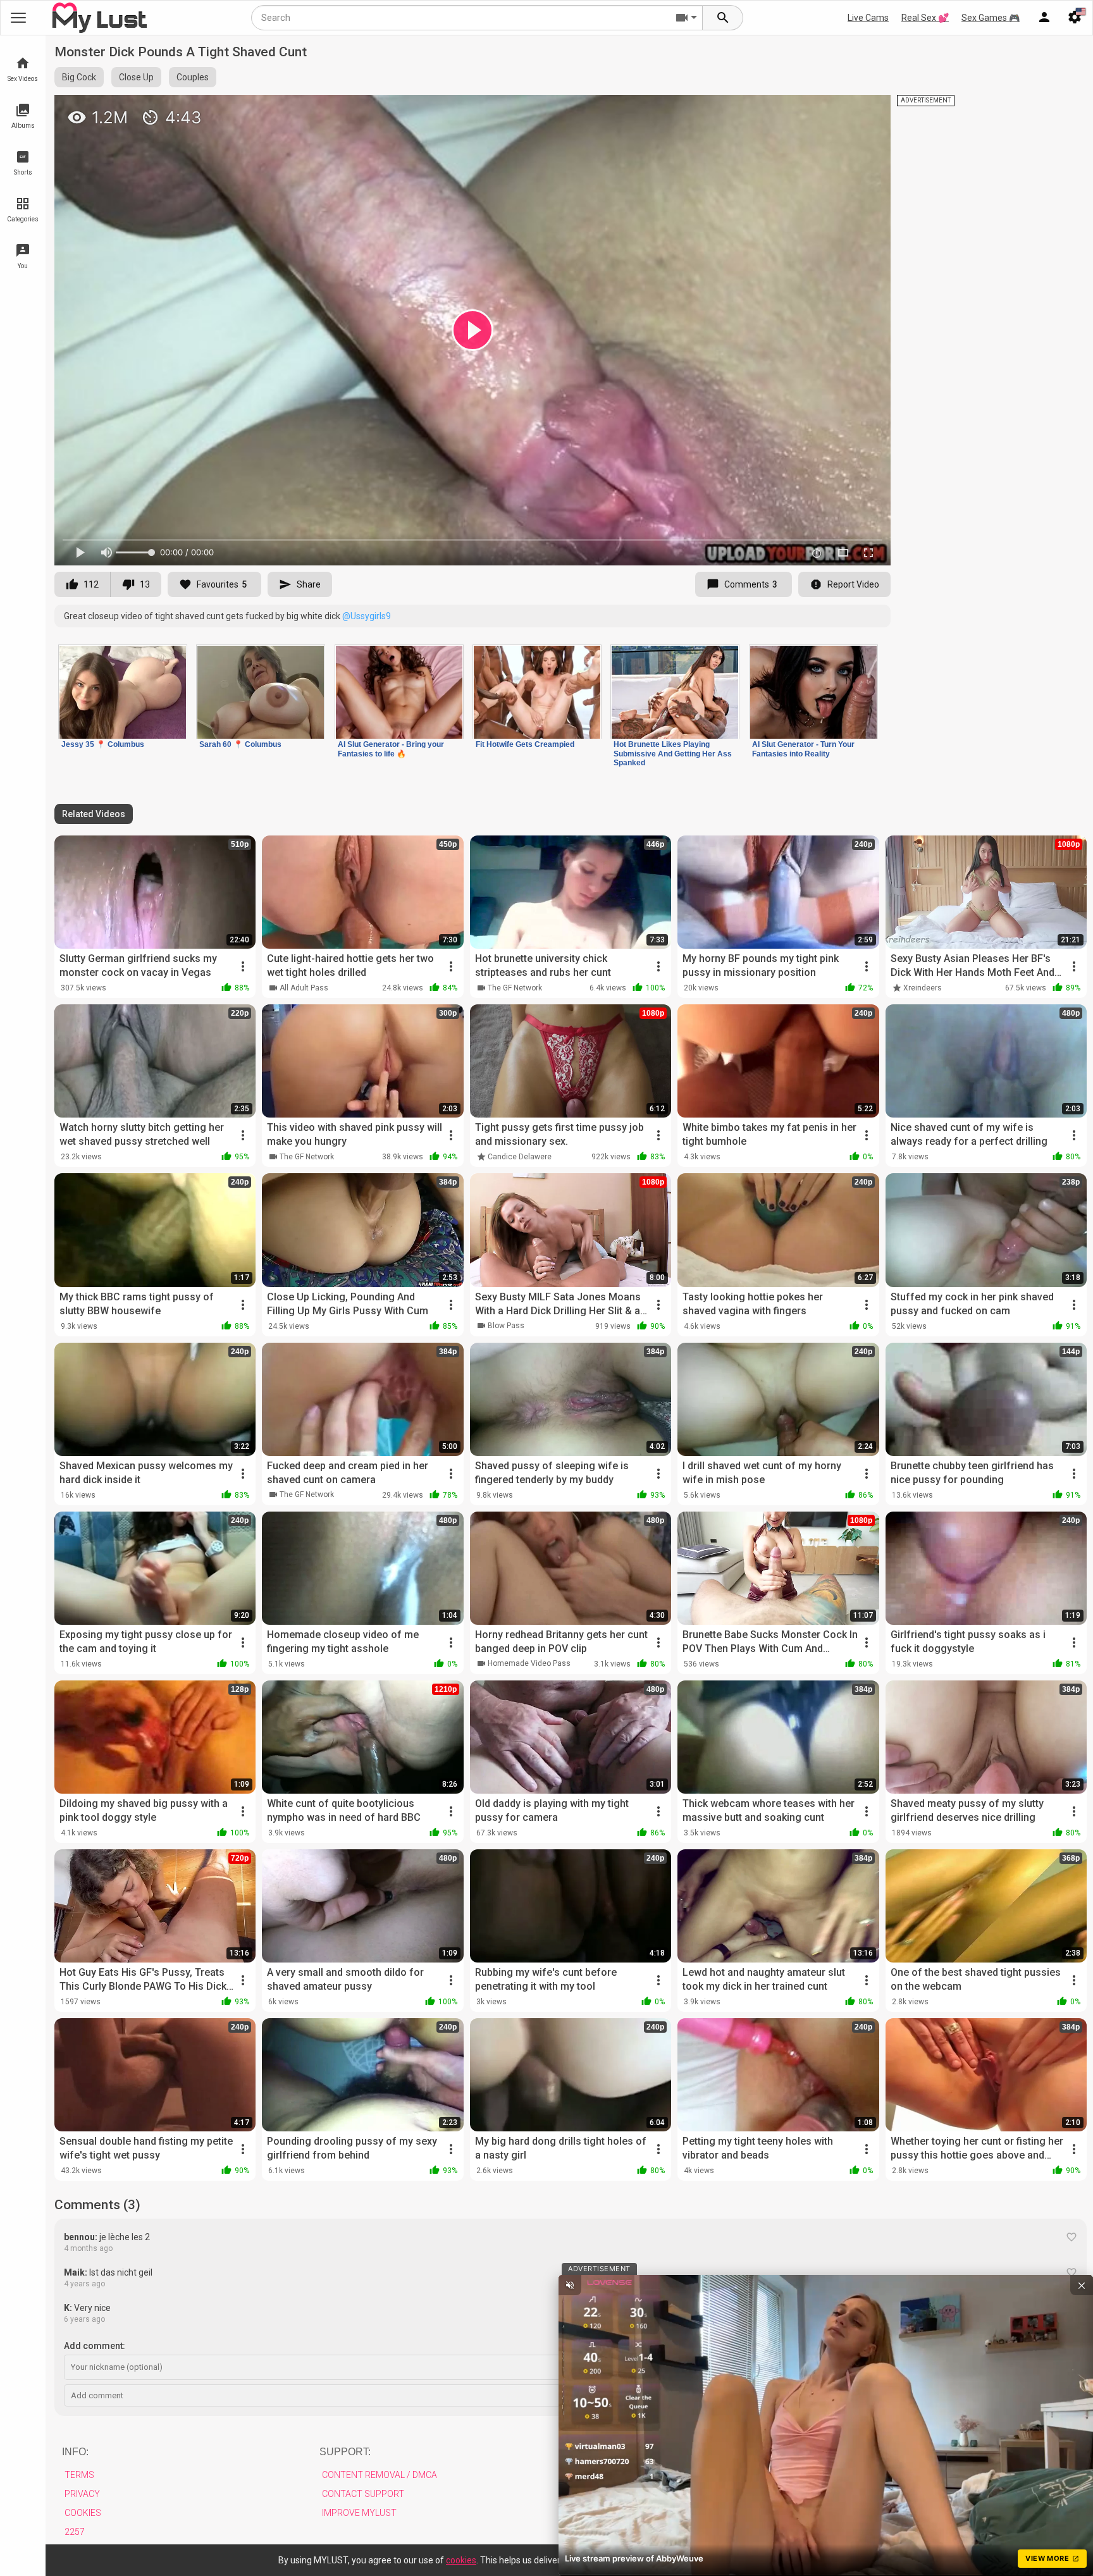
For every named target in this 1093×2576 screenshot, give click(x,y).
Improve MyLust (359, 2513)
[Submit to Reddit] (839, 110)
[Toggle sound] (570, 2285)
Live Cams (868, 18)
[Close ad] (1082, 2285)
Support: (345, 2452)
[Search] (723, 18)
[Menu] (1044, 18)
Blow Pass (506, 1326)
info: (75, 2452)
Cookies (83, 2513)
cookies (461, 2560)
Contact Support (363, 2494)
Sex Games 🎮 (991, 18)
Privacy (82, 2494)
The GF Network (515, 988)
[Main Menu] (18, 18)
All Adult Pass (304, 988)
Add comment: (95, 2346)
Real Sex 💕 (925, 18)
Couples (193, 77)
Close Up (136, 77)
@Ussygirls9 (367, 616)
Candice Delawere (520, 1157)
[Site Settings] (1075, 18)
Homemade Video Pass (529, 1663)
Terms (79, 2475)
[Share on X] (867, 110)
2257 (75, 2532)
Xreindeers (923, 988)
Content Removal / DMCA (380, 2475)
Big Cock (79, 77)
